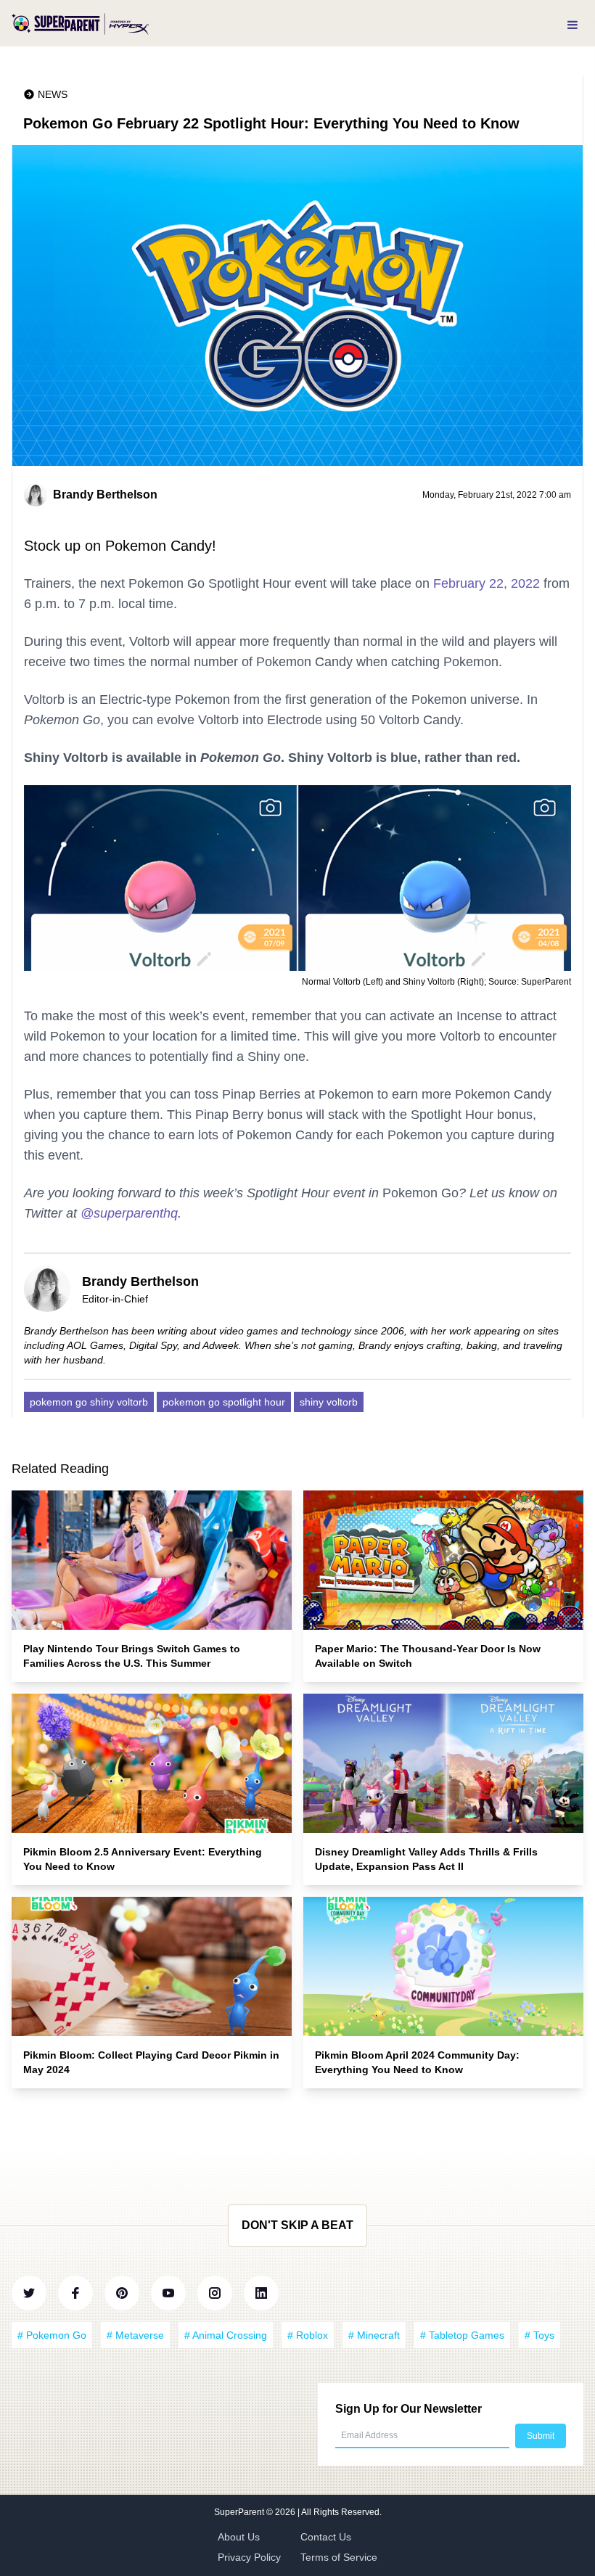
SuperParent (240, 2512)
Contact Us (326, 2537)
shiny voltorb (329, 1402)
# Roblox (308, 2335)
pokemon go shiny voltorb (89, 1402)
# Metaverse (135, 2335)
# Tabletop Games (462, 2335)
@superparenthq (129, 1213)
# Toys (539, 2335)
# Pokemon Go (52, 2335)
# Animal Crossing (226, 2335)
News (53, 94)
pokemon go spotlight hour (224, 1402)
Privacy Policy (249, 2557)
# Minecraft (374, 2335)
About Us (239, 2537)
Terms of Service (339, 2557)
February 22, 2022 (487, 583)
